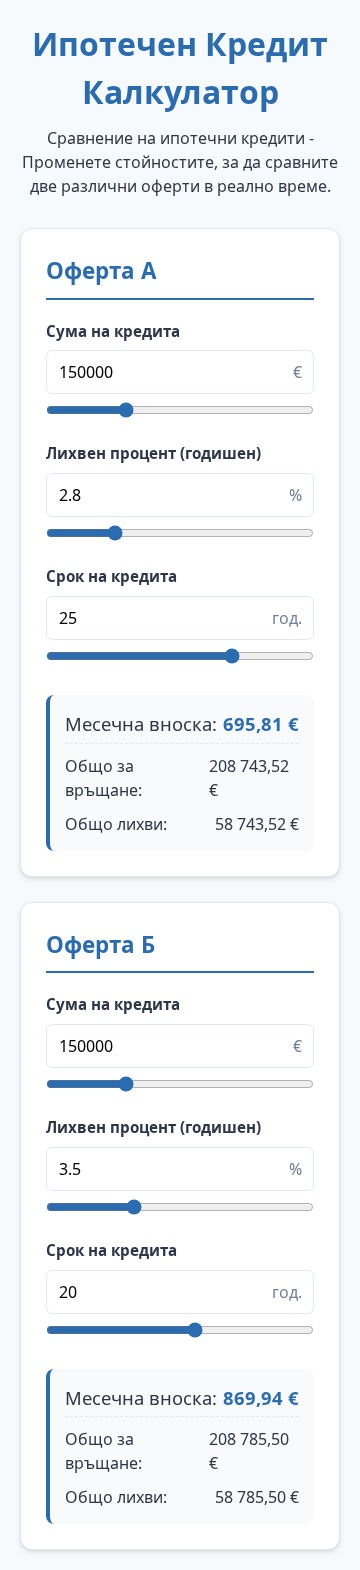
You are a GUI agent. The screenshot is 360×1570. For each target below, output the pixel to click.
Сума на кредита (113, 331)
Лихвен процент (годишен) (153, 453)
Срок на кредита (111, 576)
